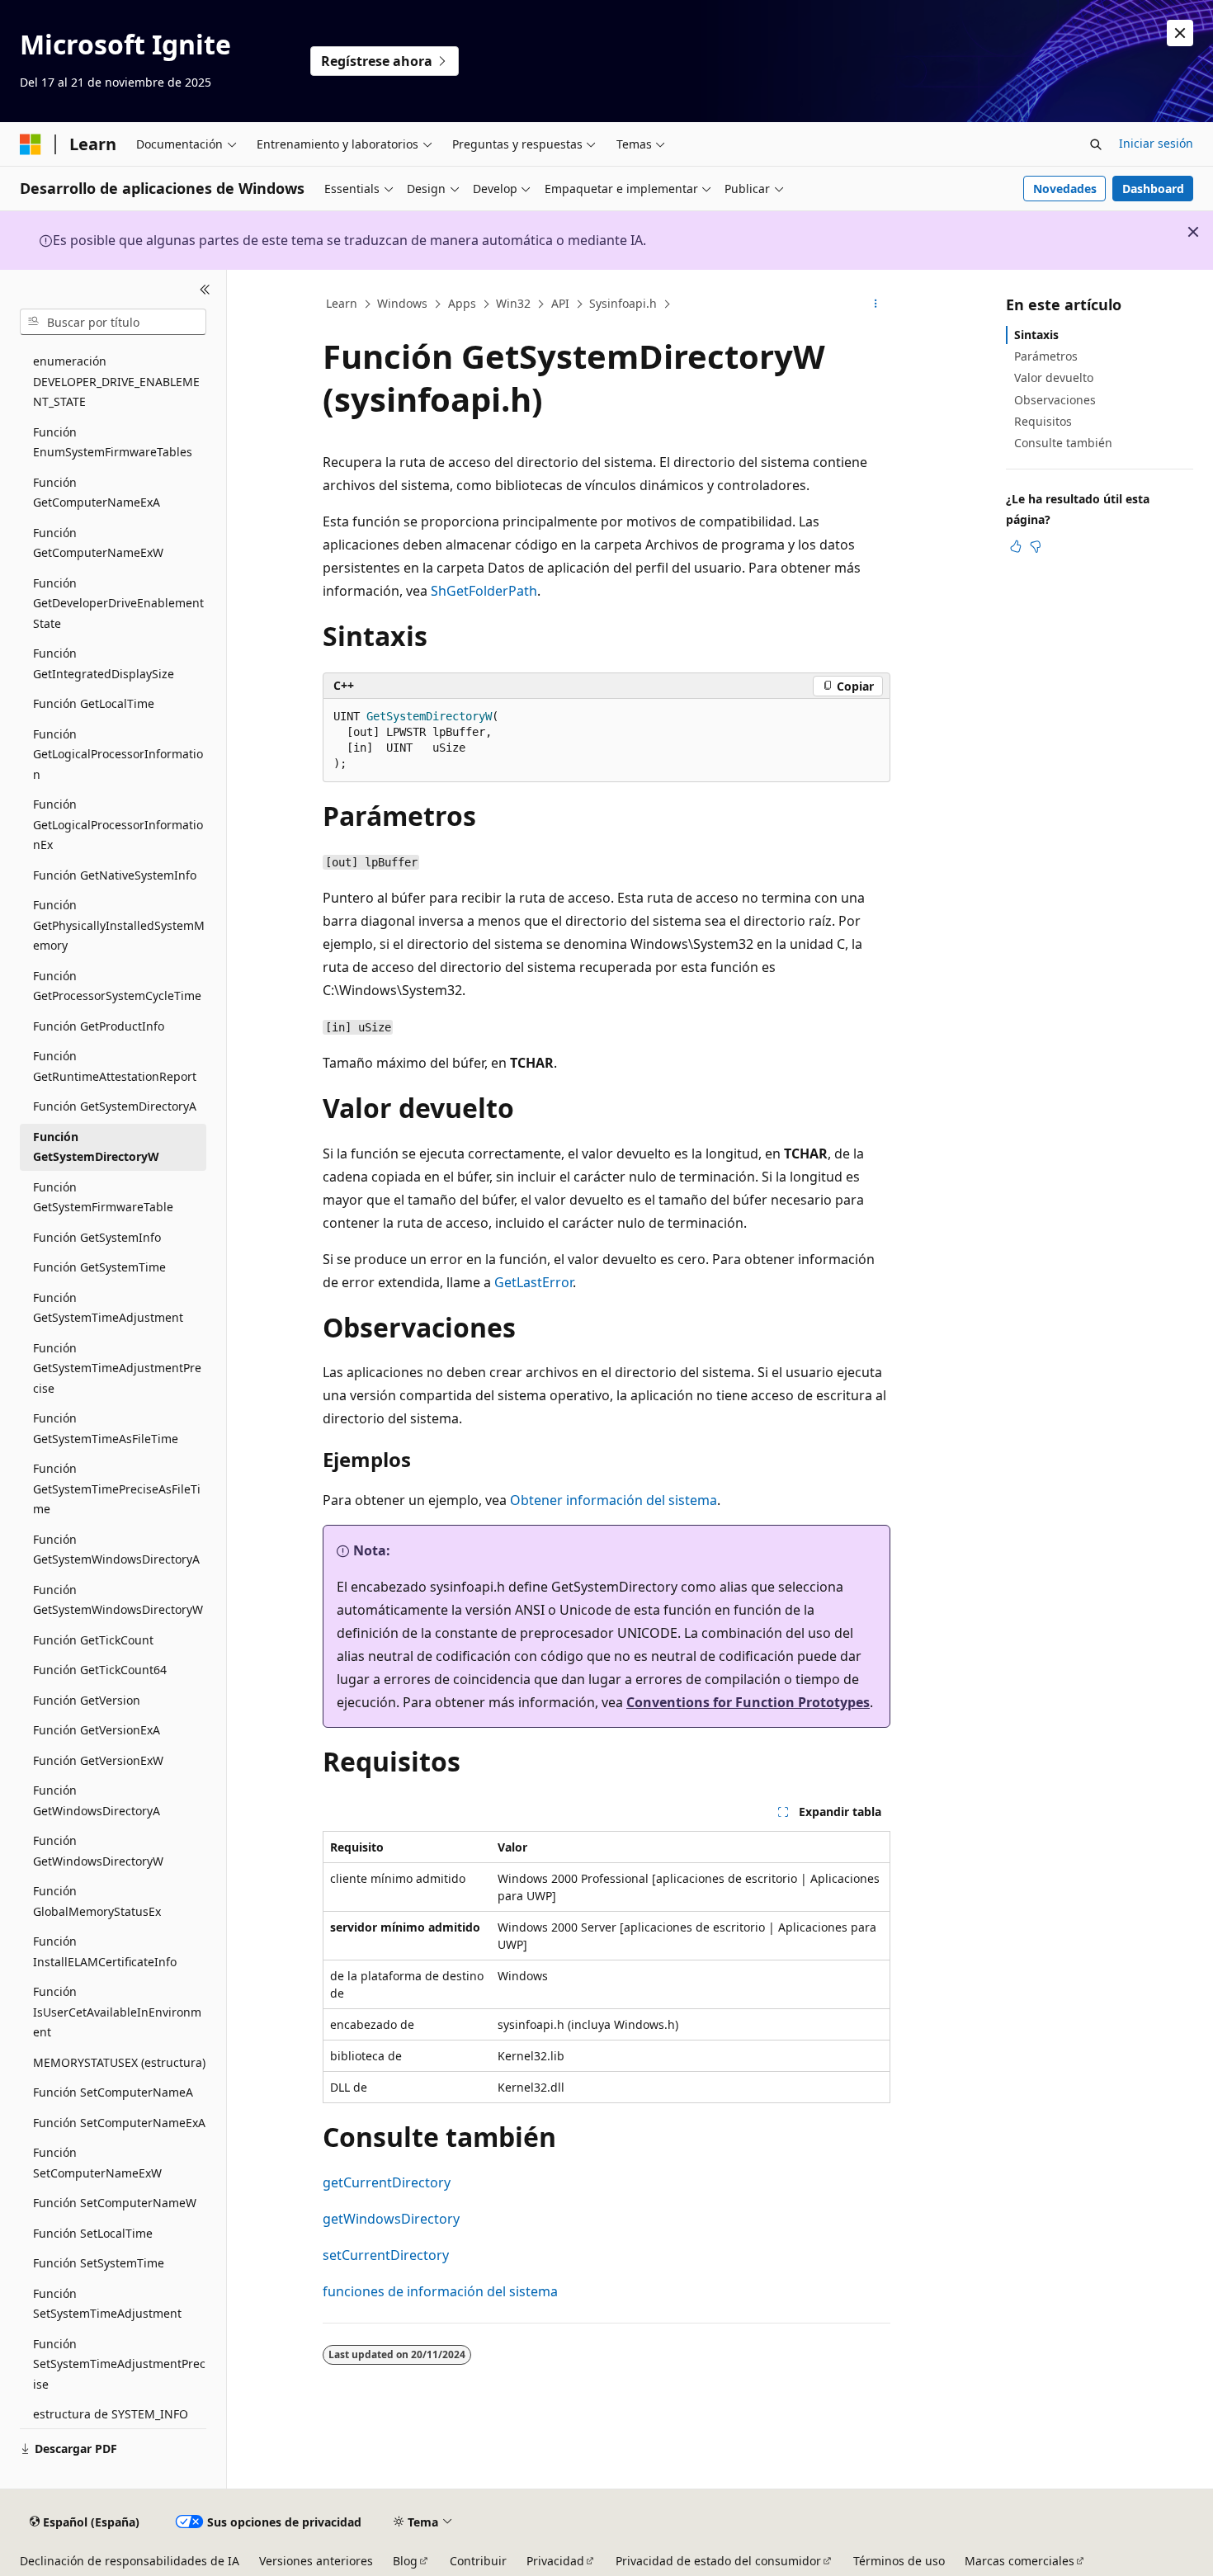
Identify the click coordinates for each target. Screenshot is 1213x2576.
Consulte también (1063, 443)
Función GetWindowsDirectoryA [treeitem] (97, 1800)
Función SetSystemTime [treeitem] (99, 2263)
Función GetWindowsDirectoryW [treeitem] (98, 1851)
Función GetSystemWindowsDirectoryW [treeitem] (118, 1600)
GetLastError (533, 1282)
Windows (402, 303)
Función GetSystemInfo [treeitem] (97, 1237)
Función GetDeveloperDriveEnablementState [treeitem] (118, 603)
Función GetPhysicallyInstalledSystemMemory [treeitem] (119, 925)
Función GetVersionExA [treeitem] (97, 1730)
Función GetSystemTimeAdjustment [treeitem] (108, 1308)
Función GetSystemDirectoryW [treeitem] (96, 1147)
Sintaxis (1036, 335)
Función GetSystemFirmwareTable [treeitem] (103, 1197)
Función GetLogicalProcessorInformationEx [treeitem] (118, 824)
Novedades (1065, 189)
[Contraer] (205, 290)
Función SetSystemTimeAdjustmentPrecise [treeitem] (119, 2364)
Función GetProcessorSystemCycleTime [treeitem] (117, 986)
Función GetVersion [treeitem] (87, 1700)
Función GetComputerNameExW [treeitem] (98, 543)
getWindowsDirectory (391, 2219)
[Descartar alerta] (1180, 33)
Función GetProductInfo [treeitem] (99, 1026)
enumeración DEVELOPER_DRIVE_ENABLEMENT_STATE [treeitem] (116, 381)
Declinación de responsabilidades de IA (130, 2561)
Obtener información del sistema (614, 1500)
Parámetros (1046, 356)
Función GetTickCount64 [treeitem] (100, 1670)
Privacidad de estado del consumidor (718, 2561)
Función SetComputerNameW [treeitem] (115, 2203)
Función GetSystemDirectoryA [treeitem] (115, 1106)
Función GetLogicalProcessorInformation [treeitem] (118, 754)
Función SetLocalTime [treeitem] (93, 2233)
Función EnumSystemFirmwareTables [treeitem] (113, 442)
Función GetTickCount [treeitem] (93, 1640)
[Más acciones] (876, 304)
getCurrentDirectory (387, 2182)
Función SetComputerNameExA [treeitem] (119, 2123)
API (560, 303)
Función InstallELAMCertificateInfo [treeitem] (105, 1951)
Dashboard (1153, 189)
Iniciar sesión (1156, 143)
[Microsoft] (31, 144)
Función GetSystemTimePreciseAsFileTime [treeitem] (117, 1489)
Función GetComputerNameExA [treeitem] (97, 493)
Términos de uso (899, 2561)
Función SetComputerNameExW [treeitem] (97, 2163)
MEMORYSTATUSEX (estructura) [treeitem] (119, 2062)
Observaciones (1055, 400)
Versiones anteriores (316, 2561)
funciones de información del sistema (440, 2291)
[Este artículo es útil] (1016, 546)
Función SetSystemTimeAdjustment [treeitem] (107, 2304)
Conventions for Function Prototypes (748, 1702)
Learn (342, 303)
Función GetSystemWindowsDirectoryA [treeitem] (116, 1550)
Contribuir (478, 2561)
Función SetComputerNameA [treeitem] (113, 2092)
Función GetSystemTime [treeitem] (99, 1267)
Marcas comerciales (1019, 2561)
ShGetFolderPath (484, 591)
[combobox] (113, 322)
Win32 (513, 303)
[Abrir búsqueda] (1096, 144)
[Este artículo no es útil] (1036, 546)
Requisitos (1043, 421)
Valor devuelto (1054, 377)
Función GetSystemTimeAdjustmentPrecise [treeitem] (117, 1368)
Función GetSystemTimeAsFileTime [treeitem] (106, 1428)
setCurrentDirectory (386, 2255)
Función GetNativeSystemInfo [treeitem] (115, 875)
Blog (405, 2561)
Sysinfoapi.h (623, 303)
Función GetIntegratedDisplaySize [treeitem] (104, 663)
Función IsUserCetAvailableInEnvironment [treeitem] (117, 2012)
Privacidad (555, 2561)
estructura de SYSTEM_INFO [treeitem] (111, 2414)
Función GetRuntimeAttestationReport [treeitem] (115, 1066)
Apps (462, 303)
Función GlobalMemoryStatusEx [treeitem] (97, 1901)
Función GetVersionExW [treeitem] (98, 1760)
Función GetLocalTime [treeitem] (94, 703)
